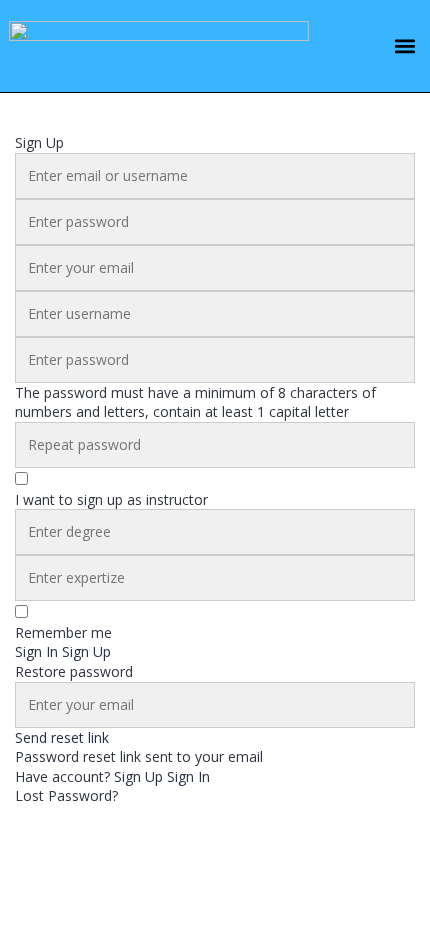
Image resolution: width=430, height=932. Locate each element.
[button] (404, 46)
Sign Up (140, 776)
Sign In (188, 776)
